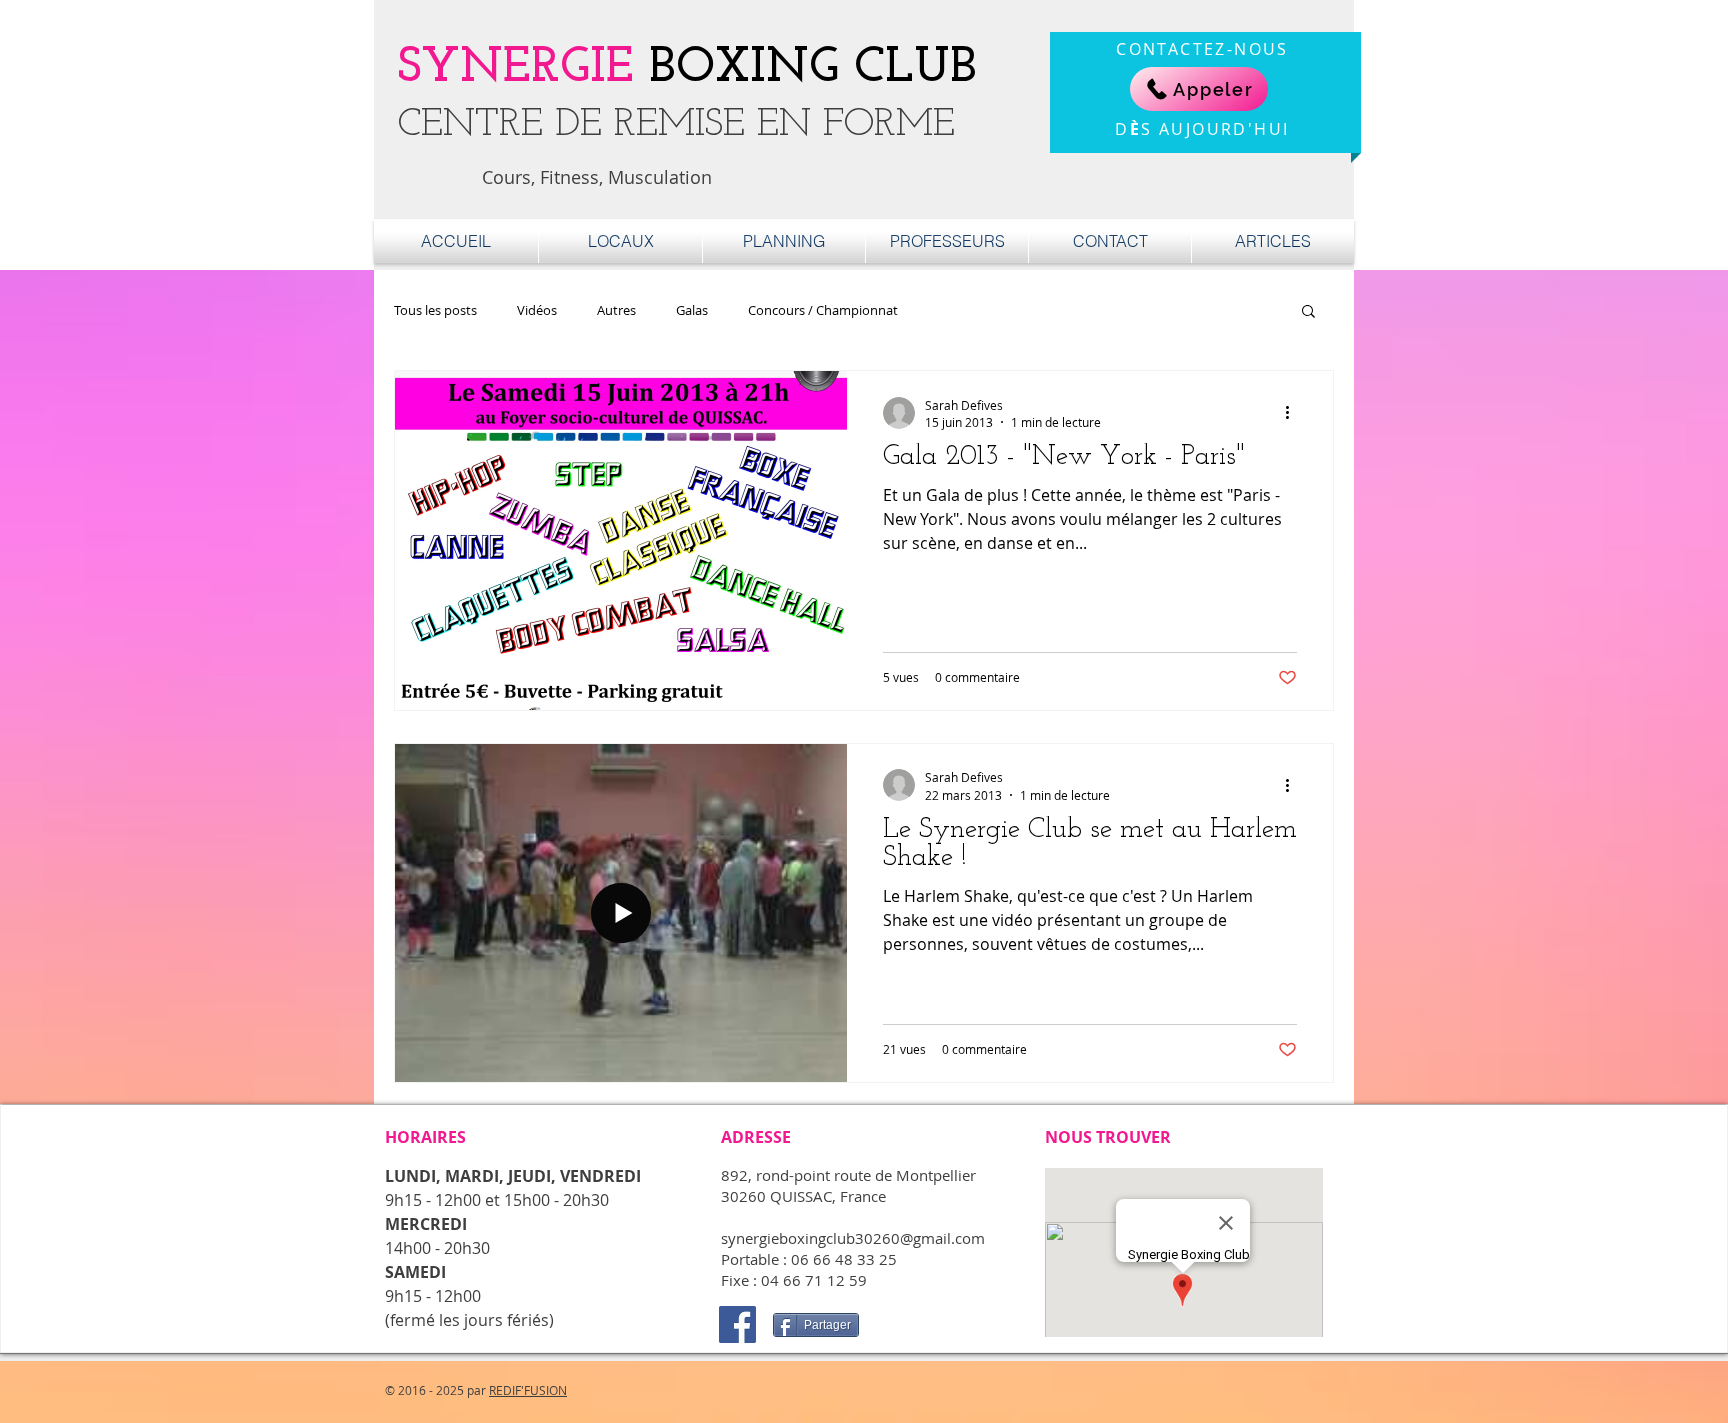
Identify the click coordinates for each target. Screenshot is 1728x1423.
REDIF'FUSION (528, 1390)
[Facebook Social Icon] (737, 1324)
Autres (616, 310)
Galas (692, 310)
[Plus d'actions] (1294, 413)
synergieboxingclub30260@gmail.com (853, 1238)
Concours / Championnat (823, 310)
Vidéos (537, 310)
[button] (1308, 312)
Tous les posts (435, 310)
